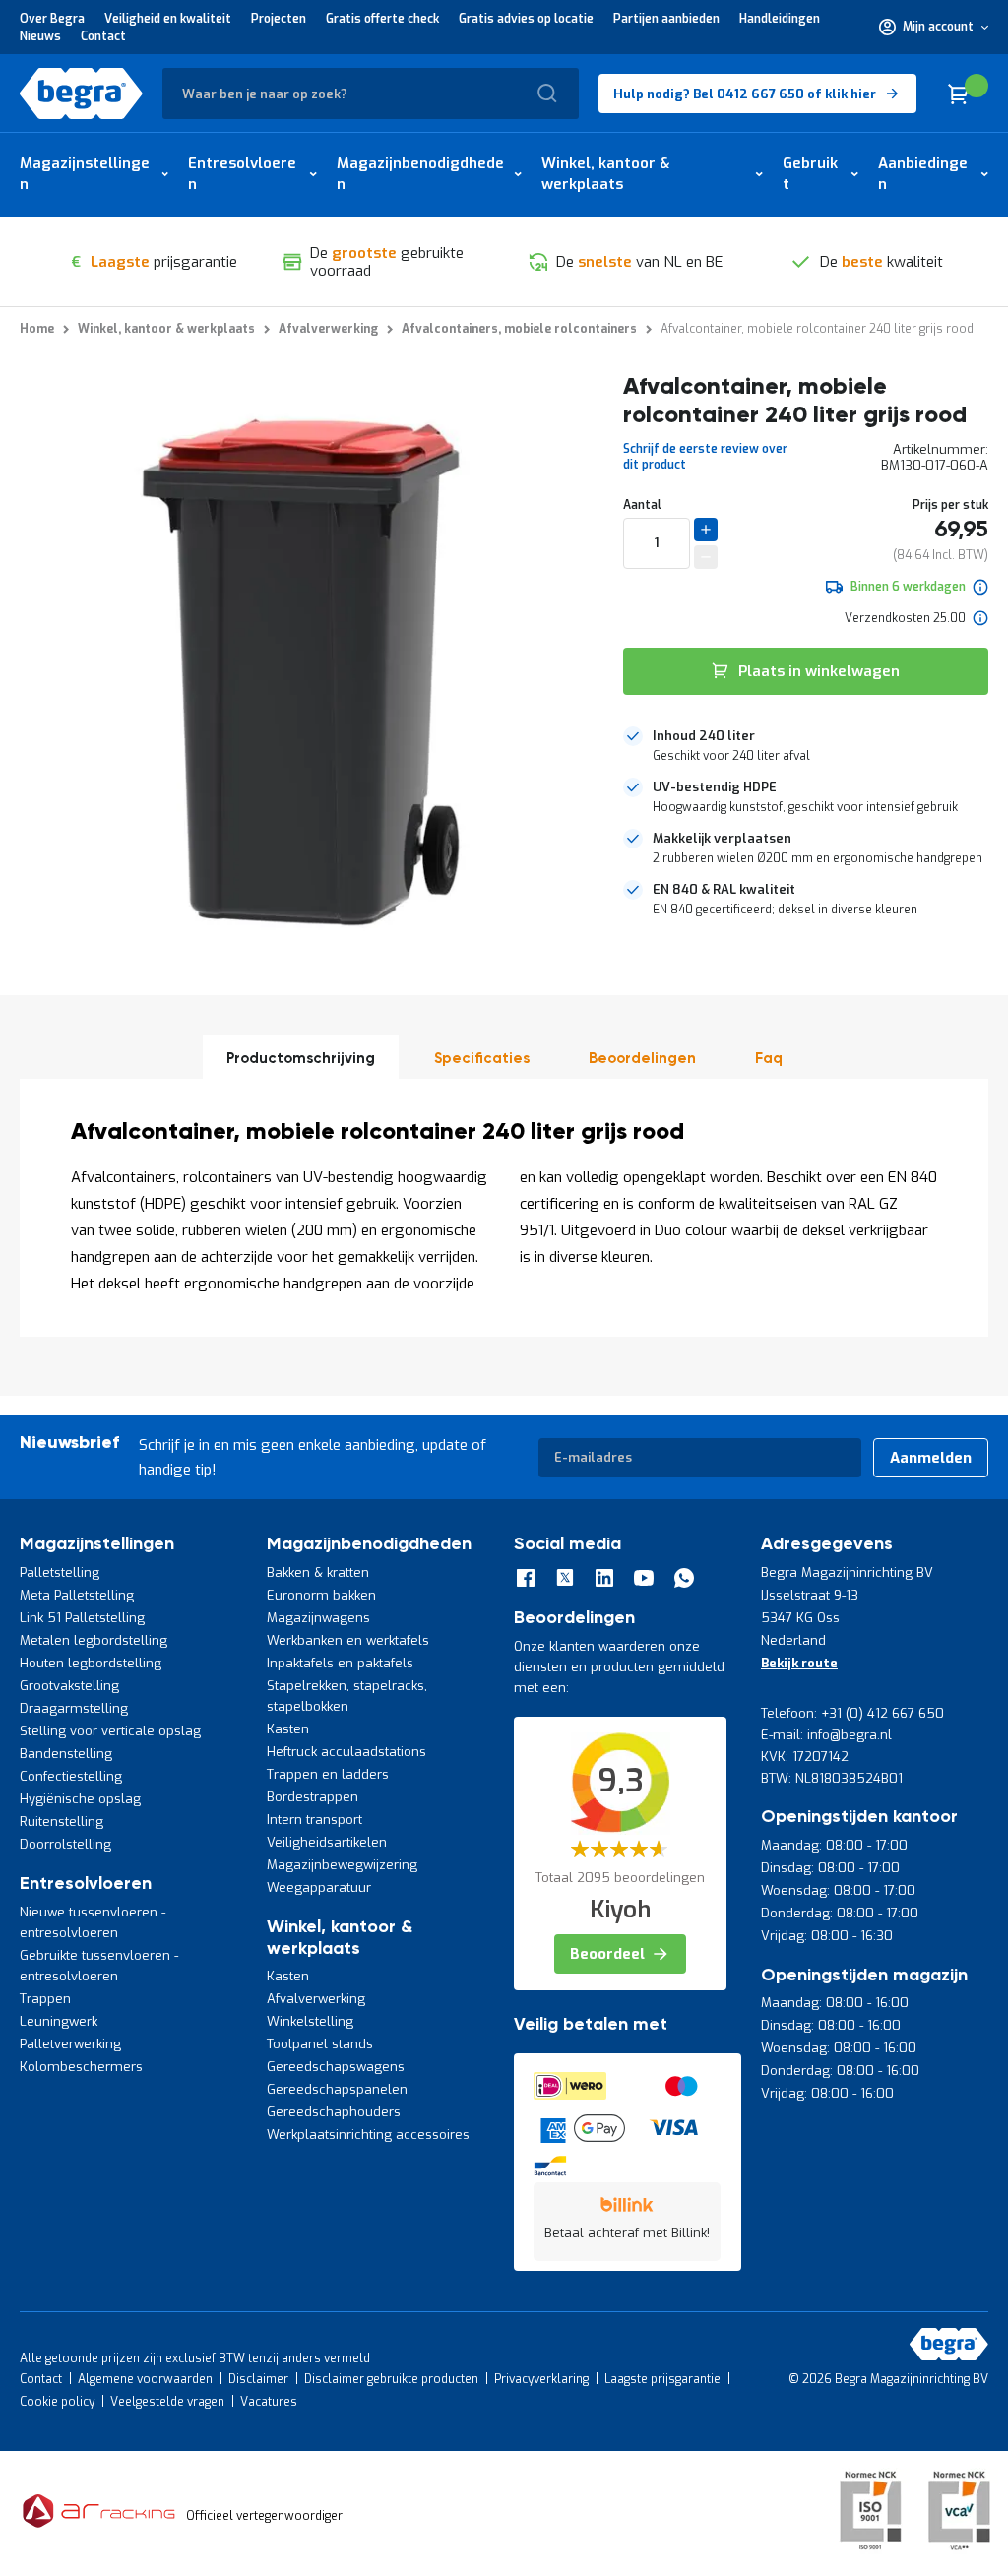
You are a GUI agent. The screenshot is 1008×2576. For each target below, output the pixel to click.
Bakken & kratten (318, 1572)
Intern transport (315, 1820)
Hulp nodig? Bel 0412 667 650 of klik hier (745, 94)
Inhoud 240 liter (704, 736)
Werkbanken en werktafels (348, 1640)
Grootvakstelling (69, 1686)
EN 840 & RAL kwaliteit (724, 889)
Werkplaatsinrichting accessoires (368, 2135)
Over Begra (52, 19)
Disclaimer (258, 2379)
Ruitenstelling (62, 1822)
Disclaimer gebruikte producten (391, 2379)
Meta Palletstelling (77, 1595)
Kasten (288, 1729)
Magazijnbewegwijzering (342, 1865)
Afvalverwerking (316, 1999)
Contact (103, 36)
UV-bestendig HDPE (715, 787)
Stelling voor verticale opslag (110, 1731)
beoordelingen (642, 1059)
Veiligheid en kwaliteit (168, 19)
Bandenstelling (66, 1754)
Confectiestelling (71, 1776)
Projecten (279, 19)
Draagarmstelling (74, 1708)
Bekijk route (799, 1663)
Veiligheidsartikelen (327, 1842)
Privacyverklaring (541, 2379)
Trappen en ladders (328, 1774)
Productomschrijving (301, 1059)
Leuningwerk (59, 2021)
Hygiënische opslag (80, 1799)
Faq (769, 1059)
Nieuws (40, 36)
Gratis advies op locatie (526, 19)
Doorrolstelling (65, 1844)
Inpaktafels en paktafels (340, 1663)
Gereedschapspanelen (337, 2089)
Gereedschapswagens (336, 2067)
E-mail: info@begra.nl (826, 1735)
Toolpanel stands (320, 2044)
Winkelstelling (310, 2021)
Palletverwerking (70, 2044)
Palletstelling (60, 1572)
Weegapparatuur (319, 1887)
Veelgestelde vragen (167, 2402)
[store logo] (81, 94)
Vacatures (269, 2402)
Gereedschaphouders (334, 2112)
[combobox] (371, 94)
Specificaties (482, 1059)
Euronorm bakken (321, 1595)
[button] (934, 27)
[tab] (806, 746)
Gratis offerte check (382, 19)
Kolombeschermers (81, 2067)
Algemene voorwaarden (145, 2379)
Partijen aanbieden (666, 19)
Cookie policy (57, 2402)
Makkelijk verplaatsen (722, 838)
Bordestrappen (313, 1797)
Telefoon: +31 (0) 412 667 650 (852, 1713)
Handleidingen (780, 19)
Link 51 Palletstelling (82, 1618)
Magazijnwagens (318, 1618)
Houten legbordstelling (91, 1663)
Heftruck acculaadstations (346, 1752)
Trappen (45, 1999)
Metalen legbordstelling (94, 1640)
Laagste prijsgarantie (662, 2379)
